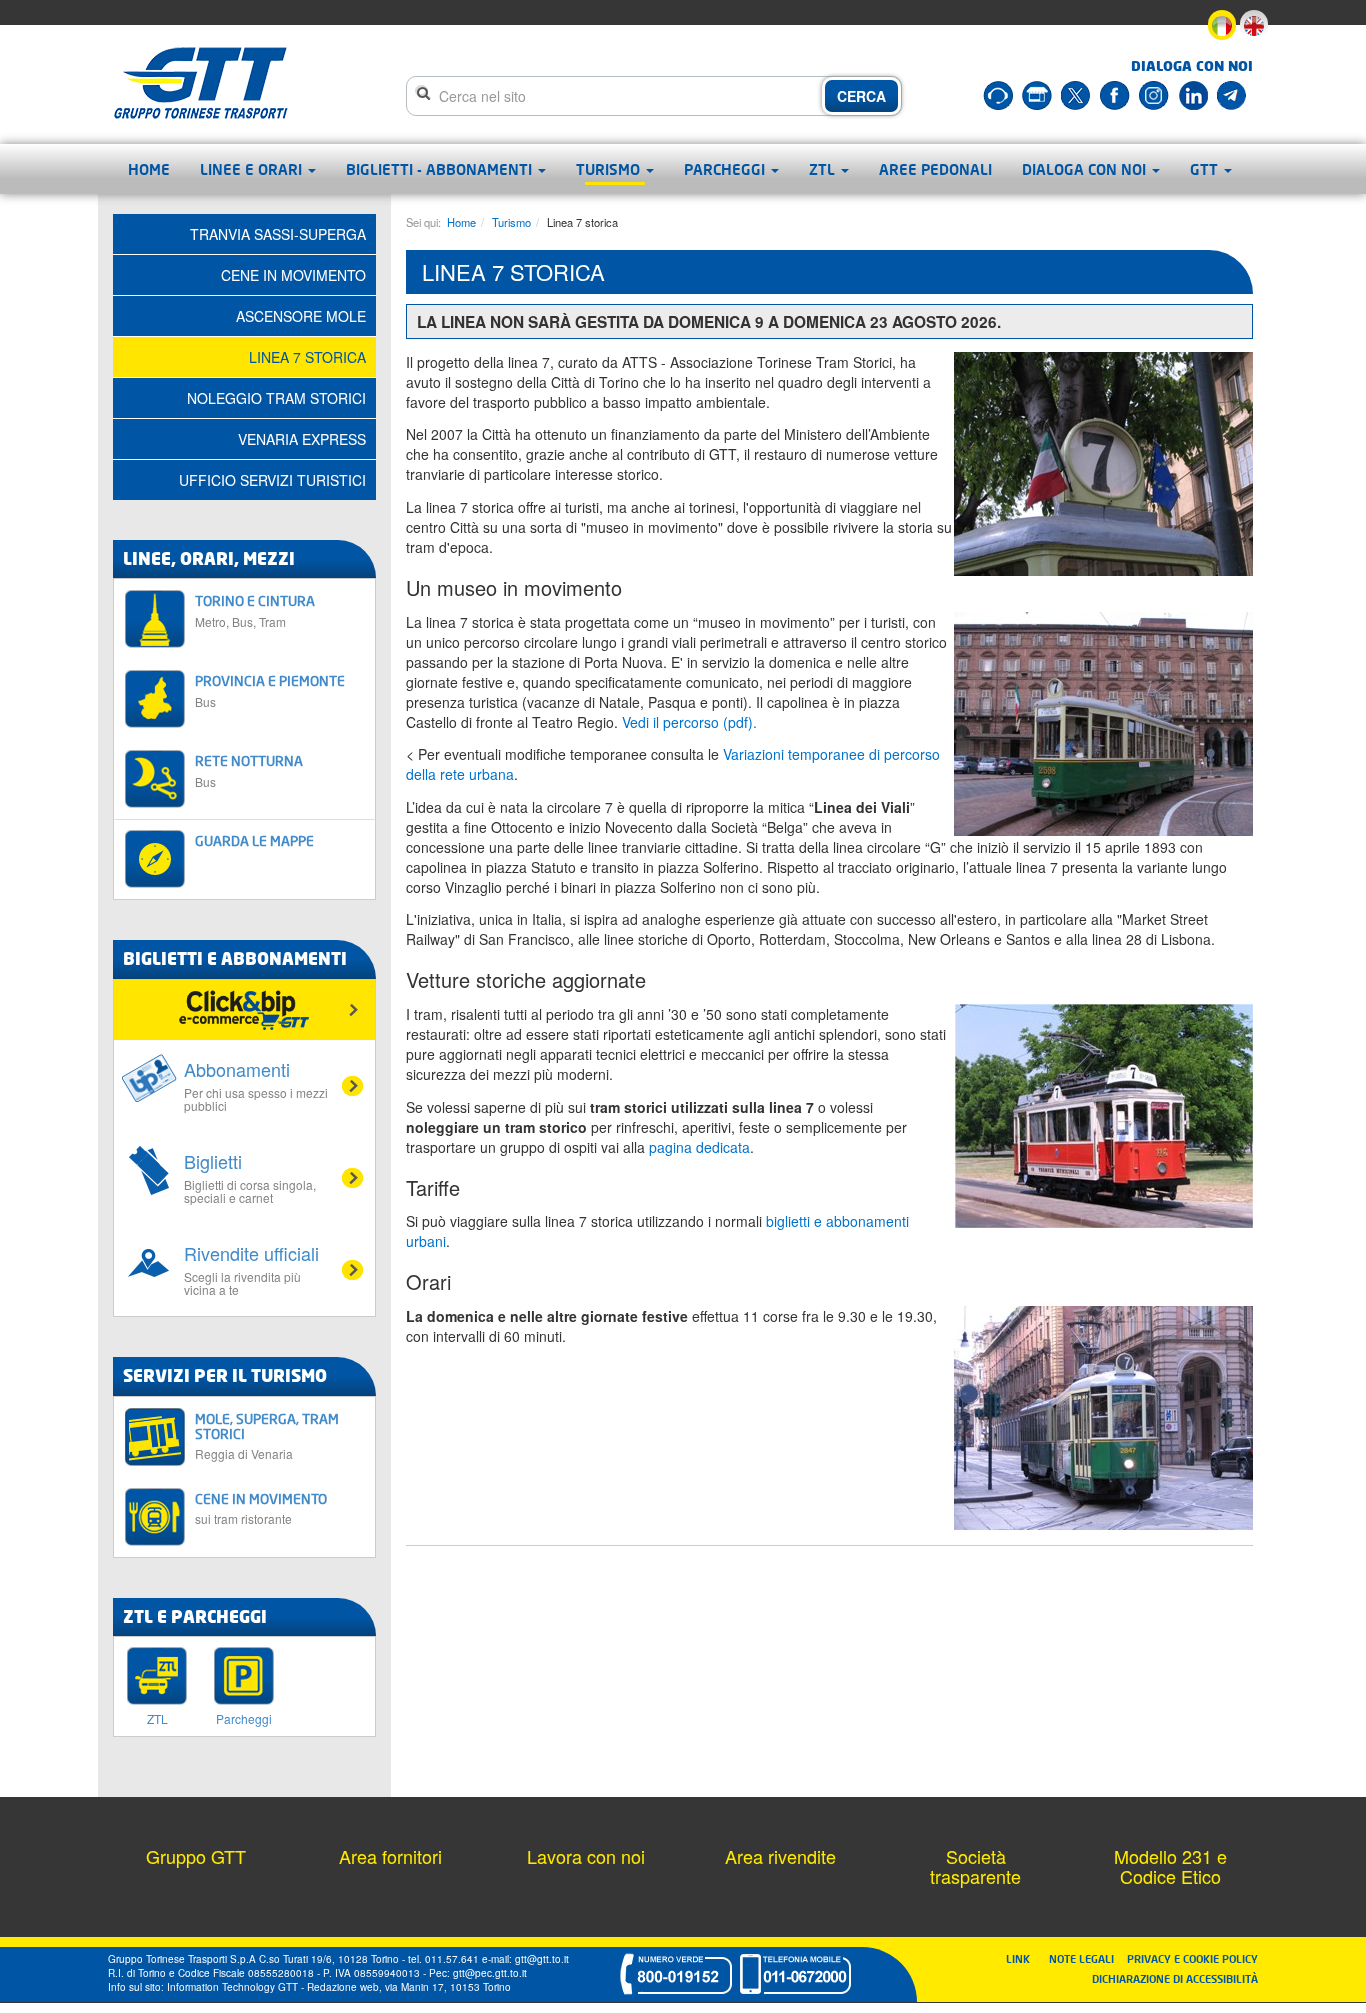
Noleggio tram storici (276, 398)
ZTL (824, 169)
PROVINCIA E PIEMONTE (270, 690)
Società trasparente (975, 1866)
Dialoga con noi (1086, 169)
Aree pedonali (935, 169)
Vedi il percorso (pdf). (689, 722)
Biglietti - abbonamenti (441, 169)
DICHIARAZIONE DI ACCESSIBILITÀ (1175, 1978)
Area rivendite (780, 1856)
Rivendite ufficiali (251, 1269)
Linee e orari (253, 169)
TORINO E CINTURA (255, 610)
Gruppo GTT (196, 1856)
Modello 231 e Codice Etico (1170, 1866)
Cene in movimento (293, 275)
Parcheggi (726, 169)
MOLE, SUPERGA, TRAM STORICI (267, 1436)
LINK (1024, 1958)
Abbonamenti (256, 1085)
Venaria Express (302, 439)
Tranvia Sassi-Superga (278, 234)
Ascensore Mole (301, 316)
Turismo (610, 169)
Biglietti (250, 1177)
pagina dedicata (699, 1147)
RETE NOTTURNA (249, 770)
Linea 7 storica (307, 357)
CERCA (861, 96)
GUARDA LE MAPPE (254, 840)
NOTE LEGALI (1086, 1958)
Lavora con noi (586, 1856)
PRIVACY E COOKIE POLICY (1192, 1958)
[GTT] (201, 83)
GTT (1206, 169)
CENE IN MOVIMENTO (261, 1508)
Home (149, 169)
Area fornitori (390, 1856)
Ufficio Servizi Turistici (272, 480)
